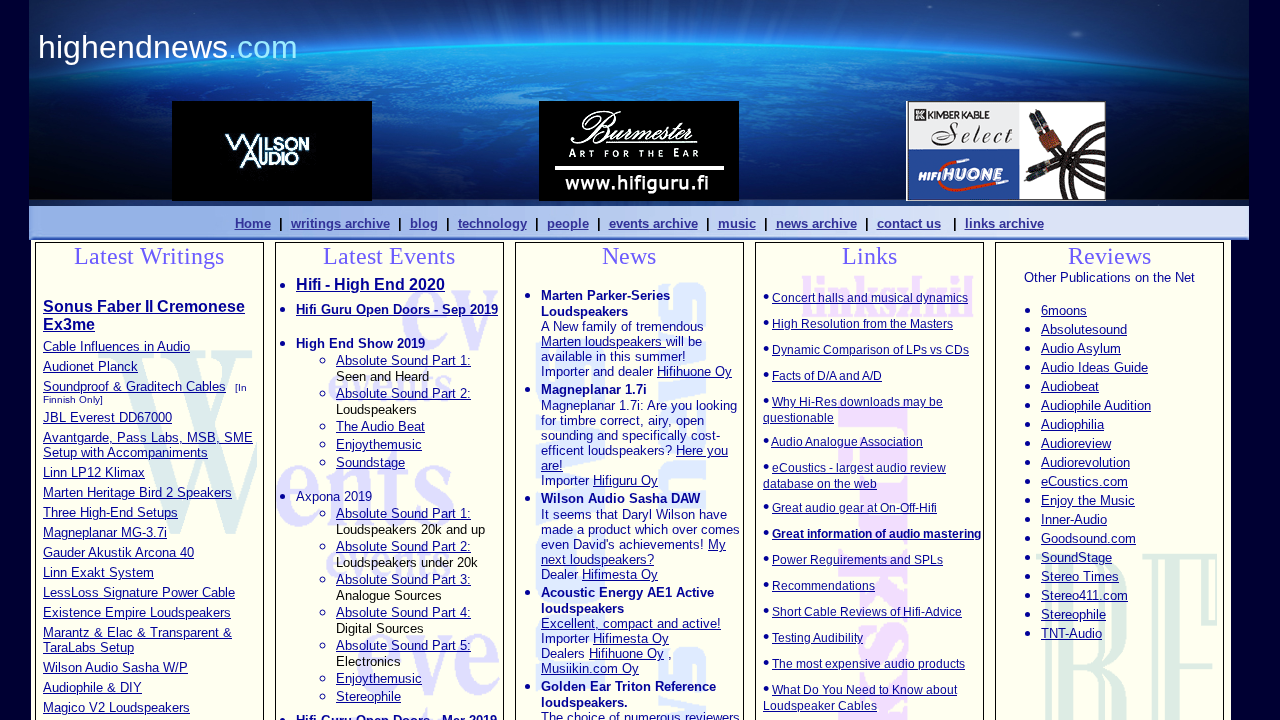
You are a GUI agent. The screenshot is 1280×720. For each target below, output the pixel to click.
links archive (1004, 223)
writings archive (340, 223)
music (737, 223)
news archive (816, 223)
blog (424, 223)
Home (253, 223)
